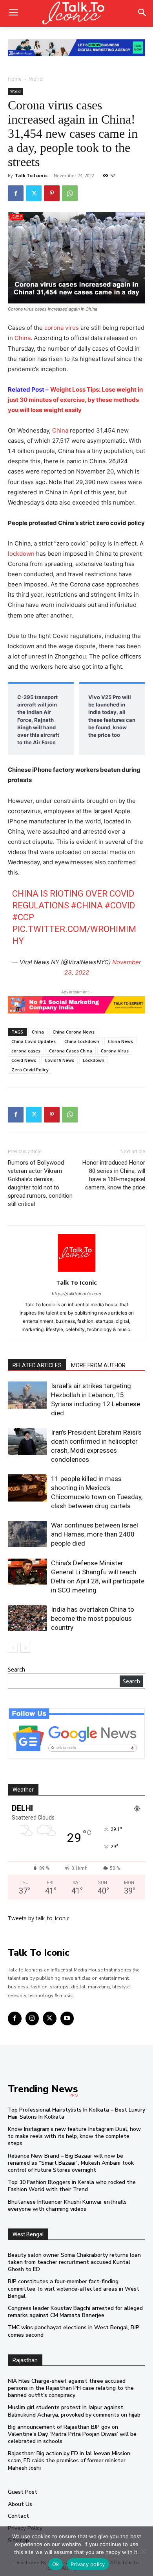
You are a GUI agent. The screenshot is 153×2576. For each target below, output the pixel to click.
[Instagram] (32, 2018)
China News (120, 1041)
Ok (56, 2564)
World (36, 79)
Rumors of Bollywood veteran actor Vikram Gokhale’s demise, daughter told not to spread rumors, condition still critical (40, 1183)
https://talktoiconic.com (76, 1294)
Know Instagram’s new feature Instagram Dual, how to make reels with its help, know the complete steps (74, 2136)
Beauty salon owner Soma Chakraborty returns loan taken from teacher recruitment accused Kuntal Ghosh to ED (74, 2262)
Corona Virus (115, 1051)
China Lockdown (82, 1041)
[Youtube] (67, 2018)
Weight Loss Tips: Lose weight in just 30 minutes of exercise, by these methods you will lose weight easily (75, 400)
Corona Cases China (71, 1051)
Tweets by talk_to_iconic (39, 1918)
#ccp (23, 917)
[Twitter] (34, 193)
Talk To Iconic (31, 175)
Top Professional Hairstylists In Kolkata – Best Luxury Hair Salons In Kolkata (76, 2113)
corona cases (26, 1051)
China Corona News (74, 1032)
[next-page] (25, 1648)
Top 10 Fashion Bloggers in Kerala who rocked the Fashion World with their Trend (72, 2186)
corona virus (62, 328)
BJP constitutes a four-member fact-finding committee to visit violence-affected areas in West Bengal (74, 2288)
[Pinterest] (52, 193)
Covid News (24, 1060)
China (23, 338)
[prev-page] (13, 1648)
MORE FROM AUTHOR (98, 1365)
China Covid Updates (34, 1041)
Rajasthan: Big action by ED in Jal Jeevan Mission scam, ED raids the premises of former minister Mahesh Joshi (69, 2460)
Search (16, 1669)
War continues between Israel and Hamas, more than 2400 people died (95, 1534)
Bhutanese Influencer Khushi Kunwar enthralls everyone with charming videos (67, 2205)
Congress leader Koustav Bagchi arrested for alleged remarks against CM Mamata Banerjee (75, 2312)
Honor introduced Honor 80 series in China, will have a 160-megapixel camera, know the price (114, 1175)
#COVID (120, 905)
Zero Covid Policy (30, 1070)
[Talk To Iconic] (76, 13)
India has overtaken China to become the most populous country (93, 1618)
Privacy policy (88, 2564)
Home (15, 79)
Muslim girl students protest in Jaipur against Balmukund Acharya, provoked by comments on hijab (74, 2411)
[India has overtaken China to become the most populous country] (27, 1618)
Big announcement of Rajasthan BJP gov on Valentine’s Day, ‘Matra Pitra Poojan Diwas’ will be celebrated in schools (72, 2434)
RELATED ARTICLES (37, 1365)
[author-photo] (76, 1271)
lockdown (21, 554)
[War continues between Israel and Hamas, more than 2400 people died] (27, 1534)
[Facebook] (16, 193)
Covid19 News (59, 1060)
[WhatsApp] (70, 193)
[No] (143, 2551)
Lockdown (94, 1060)
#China (87, 905)
